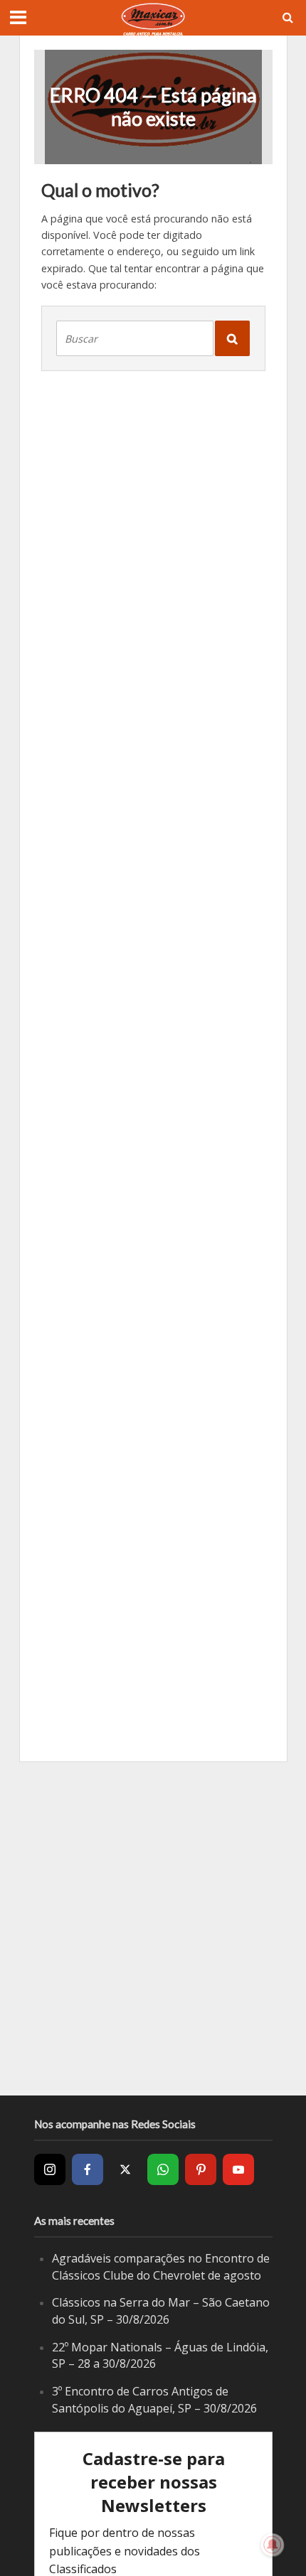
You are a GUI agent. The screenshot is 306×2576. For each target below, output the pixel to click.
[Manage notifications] (273, 2545)
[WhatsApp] (163, 2169)
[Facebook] (88, 2169)
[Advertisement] (153, 1928)
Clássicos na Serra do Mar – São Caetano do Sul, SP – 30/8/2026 (161, 2311)
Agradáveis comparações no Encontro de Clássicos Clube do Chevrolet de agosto (161, 2267)
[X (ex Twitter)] (125, 2169)
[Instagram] (50, 2169)
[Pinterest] (201, 2169)
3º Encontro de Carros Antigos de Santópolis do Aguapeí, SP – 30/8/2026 (154, 2400)
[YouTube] (238, 2169)
